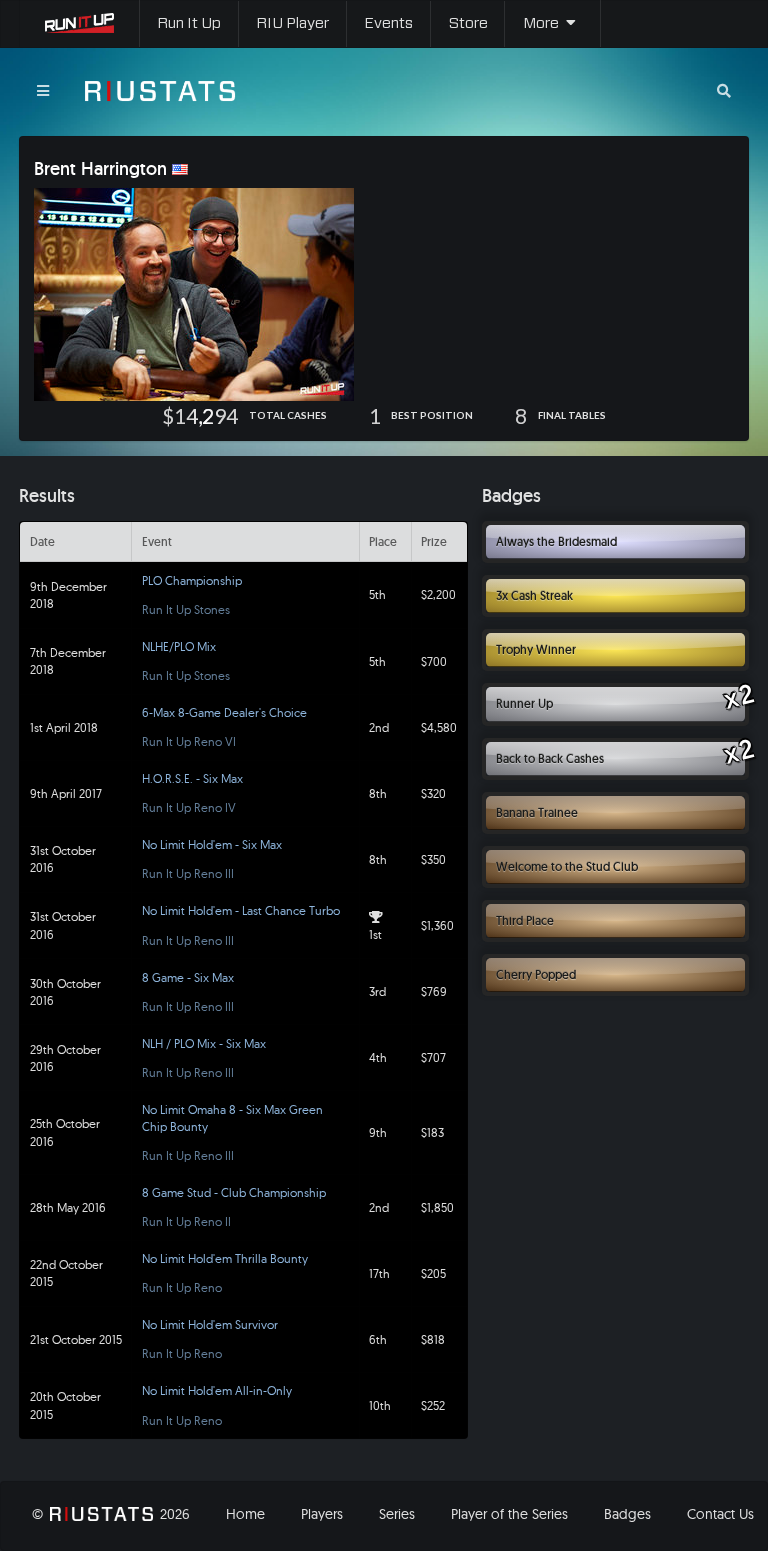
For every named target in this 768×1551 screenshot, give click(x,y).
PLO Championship (192, 580)
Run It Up (189, 23)
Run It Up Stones (186, 609)
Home (245, 1514)
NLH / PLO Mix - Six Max (204, 1043)
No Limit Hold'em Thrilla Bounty (225, 1258)
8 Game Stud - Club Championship (234, 1192)
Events (388, 23)
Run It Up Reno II (186, 1221)
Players (322, 1514)
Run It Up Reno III (188, 873)
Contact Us (720, 1514)
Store (468, 23)
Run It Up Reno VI (189, 741)
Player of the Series (509, 1514)
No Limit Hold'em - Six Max (212, 844)
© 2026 (110, 1514)
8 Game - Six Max (188, 977)
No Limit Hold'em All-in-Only (217, 1390)
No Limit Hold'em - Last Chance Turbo (241, 910)
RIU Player (292, 23)
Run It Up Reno (182, 1287)
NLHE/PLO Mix (179, 646)
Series (397, 1514)
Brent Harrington (100, 169)
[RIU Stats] (160, 91)
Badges (627, 1514)
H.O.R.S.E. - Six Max (192, 778)
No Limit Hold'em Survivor (210, 1324)
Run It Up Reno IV (189, 807)
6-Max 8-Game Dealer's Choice (224, 712)
